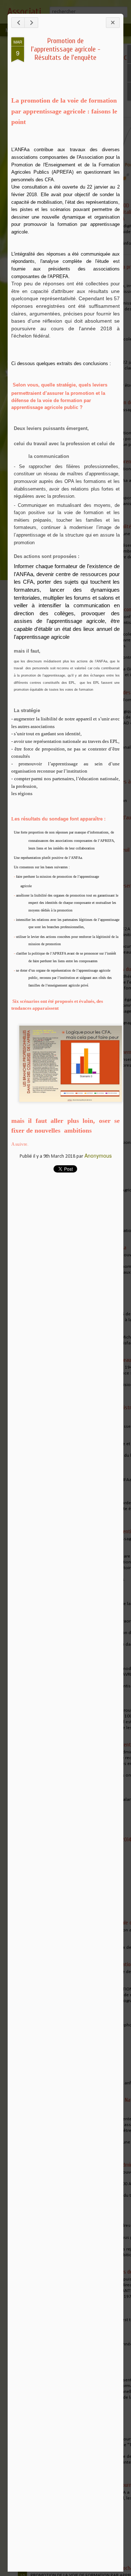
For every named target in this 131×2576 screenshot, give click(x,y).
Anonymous (98, 1155)
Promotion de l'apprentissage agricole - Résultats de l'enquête (66, 49)
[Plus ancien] (31, 23)
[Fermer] (113, 23)
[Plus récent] (18, 23)
